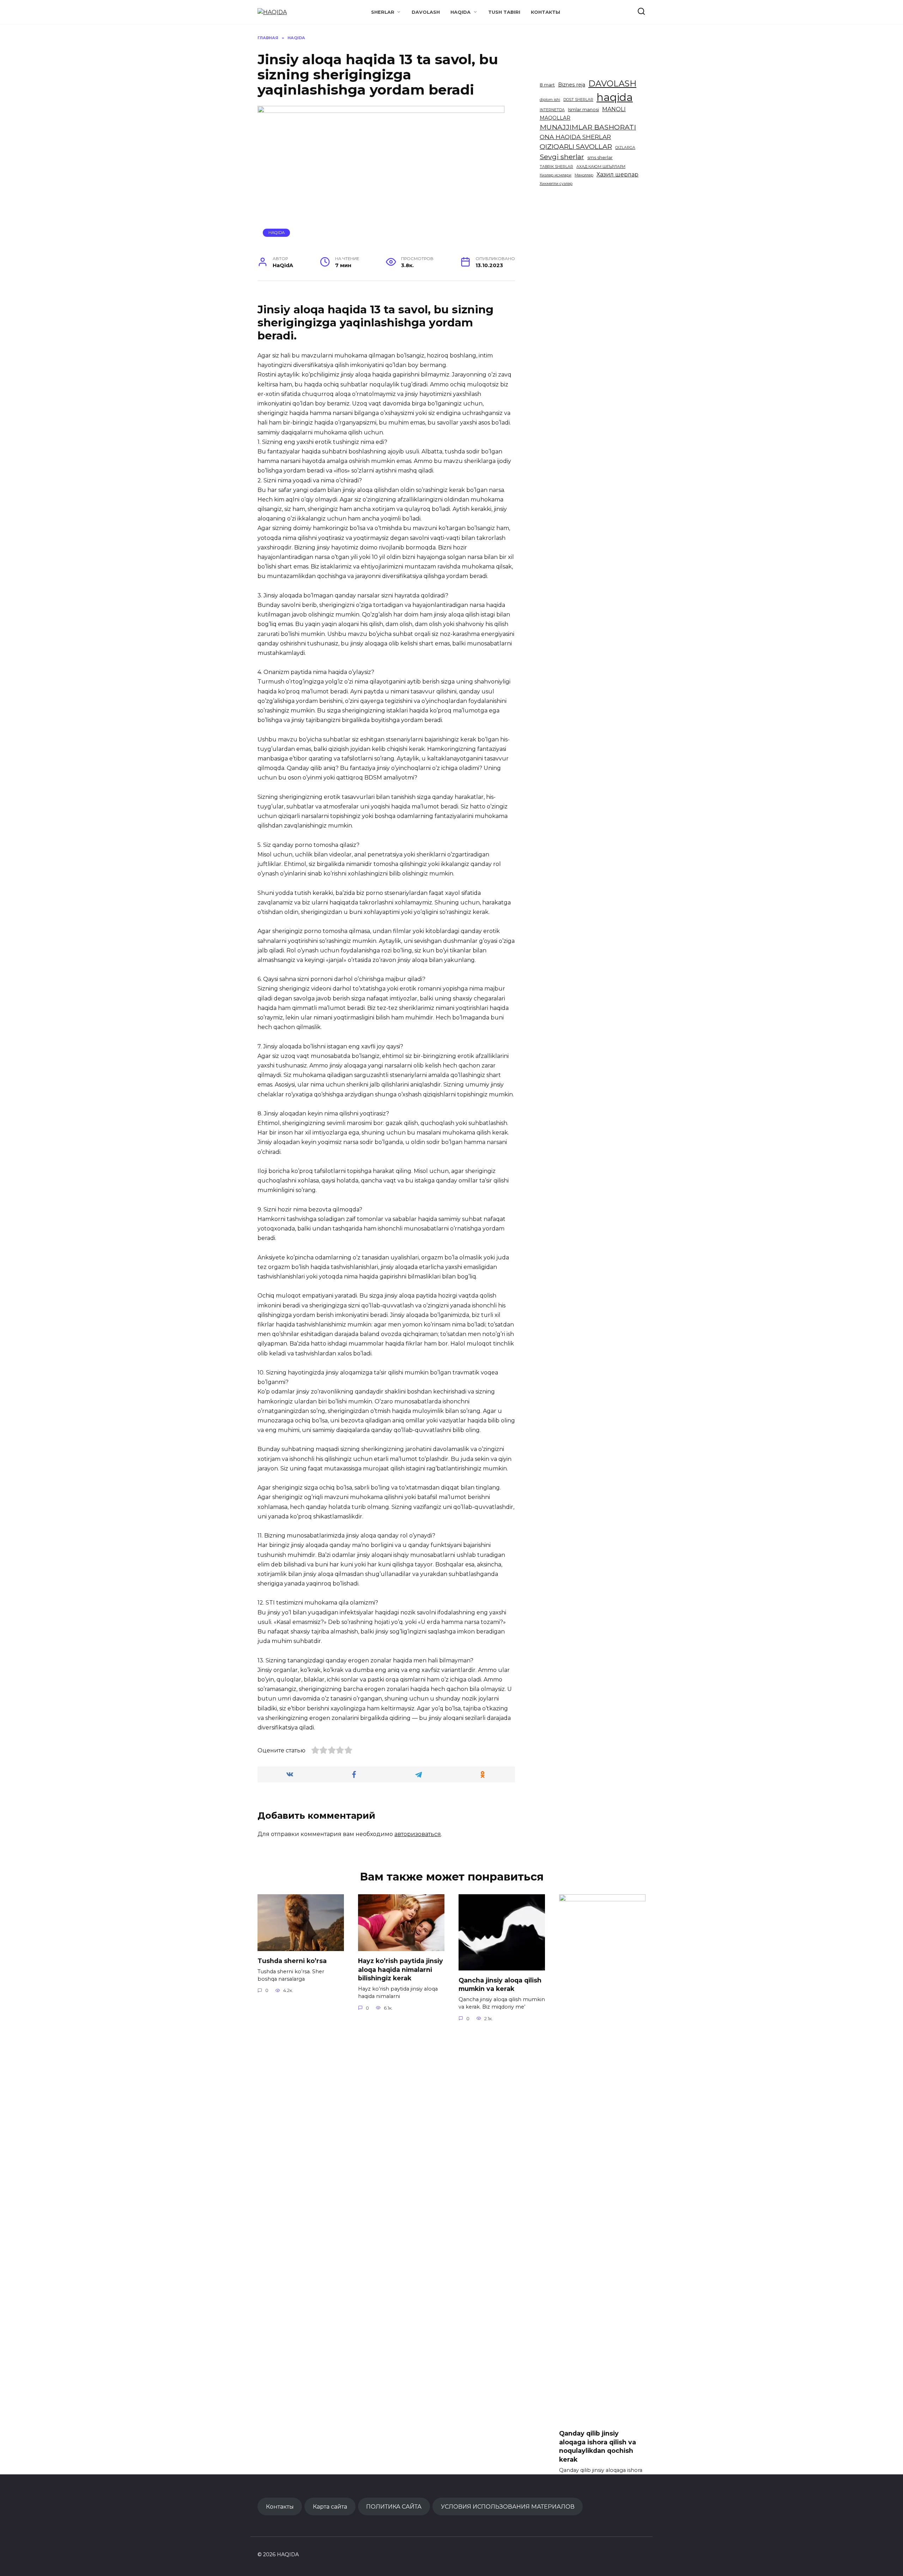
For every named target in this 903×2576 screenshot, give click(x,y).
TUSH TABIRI (504, 12)
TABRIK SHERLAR (556, 167)
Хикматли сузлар (556, 184)
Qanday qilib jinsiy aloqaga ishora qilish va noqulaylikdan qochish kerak (598, 2446)
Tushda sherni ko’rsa (292, 1961)
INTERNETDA (552, 110)
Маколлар (584, 175)
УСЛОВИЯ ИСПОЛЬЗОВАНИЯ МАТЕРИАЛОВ (508, 2506)
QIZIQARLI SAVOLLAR (576, 146)
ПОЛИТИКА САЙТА (394, 2506)
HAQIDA (460, 12)
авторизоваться (418, 1834)
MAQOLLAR (555, 118)
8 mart (547, 85)
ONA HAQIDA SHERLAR (575, 137)
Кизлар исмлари (556, 175)
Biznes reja (572, 85)
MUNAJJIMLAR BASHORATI (588, 127)
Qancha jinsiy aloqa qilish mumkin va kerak (500, 1985)
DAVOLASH (426, 12)
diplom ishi (550, 100)
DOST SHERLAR (578, 100)
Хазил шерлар (617, 174)
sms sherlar (600, 158)
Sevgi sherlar (562, 157)
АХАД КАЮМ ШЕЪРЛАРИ (601, 167)
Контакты (546, 12)
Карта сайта (330, 2506)
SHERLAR (383, 12)
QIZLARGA (625, 148)
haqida (615, 97)
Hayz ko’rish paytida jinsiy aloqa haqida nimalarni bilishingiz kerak (401, 1969)
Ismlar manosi (583, 110)
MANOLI (614, 109)
